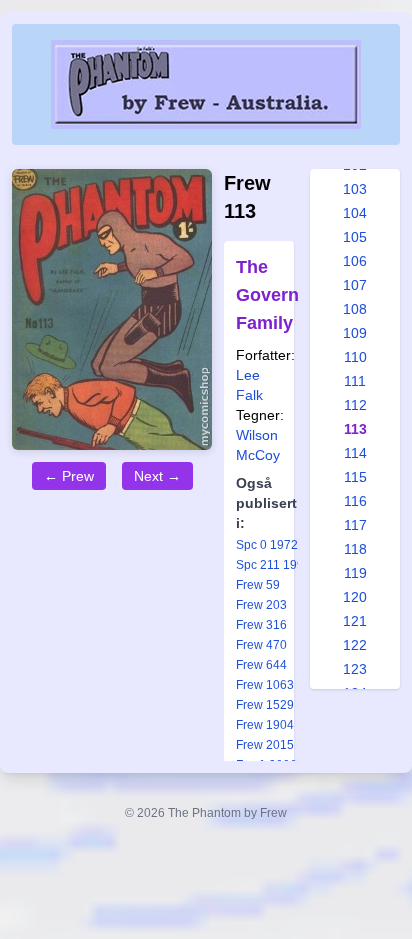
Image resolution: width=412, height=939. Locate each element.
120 (355, 597)
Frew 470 (261, 645)
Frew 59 (258, 585)
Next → (157, 476)
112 (355, 405)
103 (355, 189)
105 (355, 237)
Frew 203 (261, 605)
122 (355, 645)
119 (355, 573)
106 (355, 261)
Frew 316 (261, 625)
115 (355, 477)
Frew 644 (261, 665)
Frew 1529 (265, 705)
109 (355, 333)
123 (355, 669)
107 (355, 285)
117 (355, 525)
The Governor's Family (283, 295)
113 (355, 429)
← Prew (69, 476)
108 (355, 309)
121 (355, 621)
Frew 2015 (265, 745)
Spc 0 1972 (267, 545)
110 (355, 357)
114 (355, 453)
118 (355, 549)
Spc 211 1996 (273, 565)
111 (355, 381)
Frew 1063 (265, 685)
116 (355, 501)
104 (355, 213)
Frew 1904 (265, 725)
